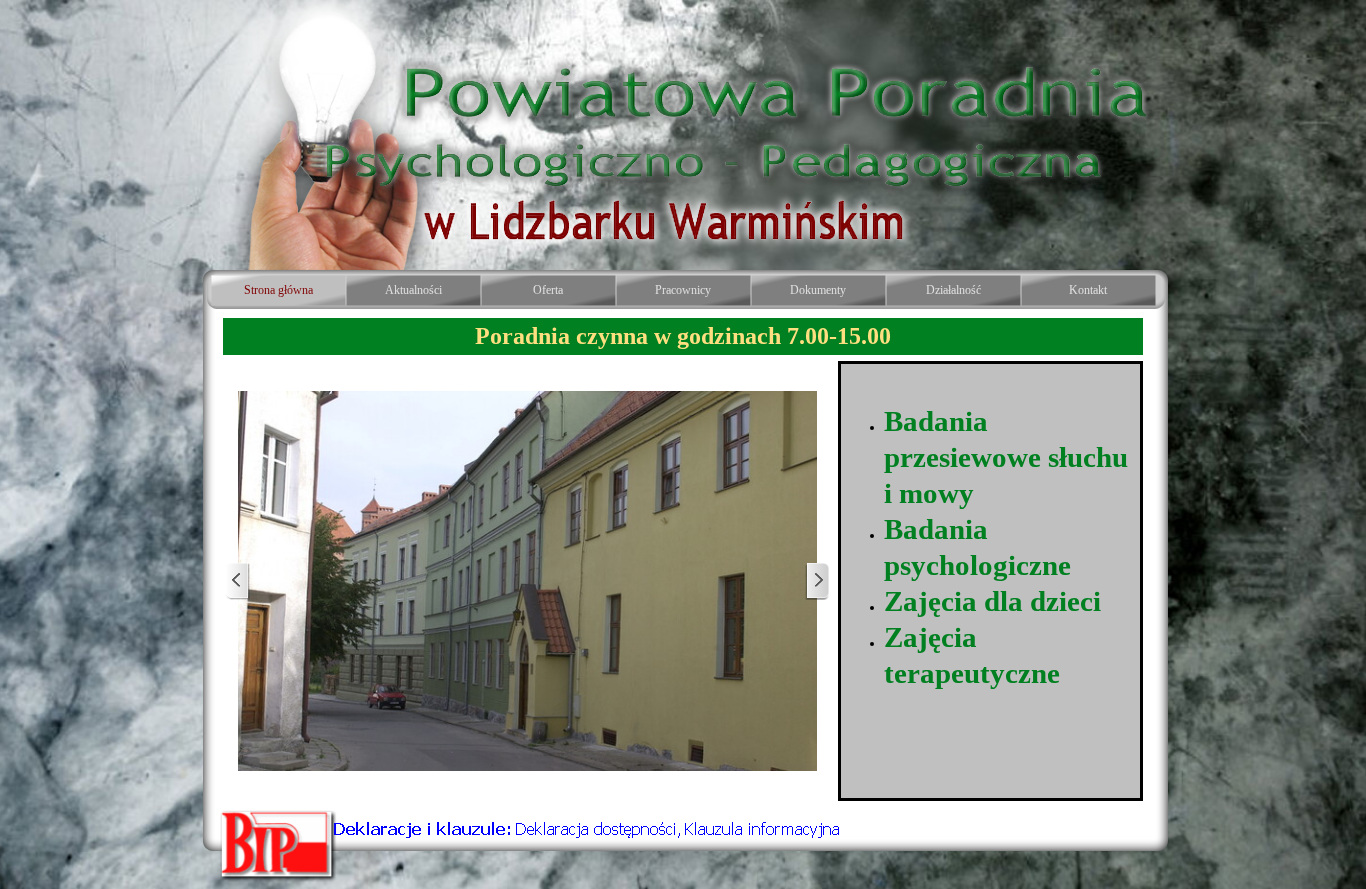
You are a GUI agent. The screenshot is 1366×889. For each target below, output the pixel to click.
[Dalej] (817, 581)
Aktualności (413, 290)
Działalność (953, 290)
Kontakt (1088, 290)
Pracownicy (683, 290)
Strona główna (278, 290)
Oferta (548, 290)
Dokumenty (818, 290)
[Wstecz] (238, 581)
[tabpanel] (683, 336)
